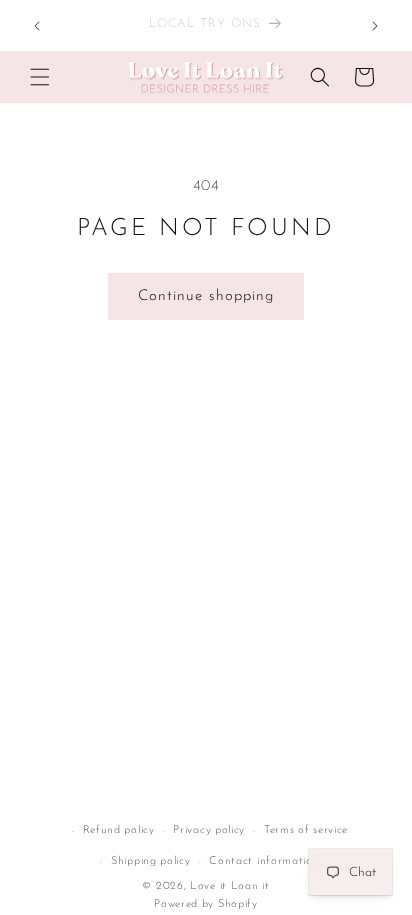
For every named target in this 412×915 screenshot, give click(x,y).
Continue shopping (206, 296)
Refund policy (119, 830)
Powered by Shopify (206, 904)
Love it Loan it (230, 886)
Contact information (264, 861)
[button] (40, 77)
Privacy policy (209, 830)
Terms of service (306, 830)
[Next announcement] (375, 26)
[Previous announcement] (37, 26)
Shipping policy (151, 861)
